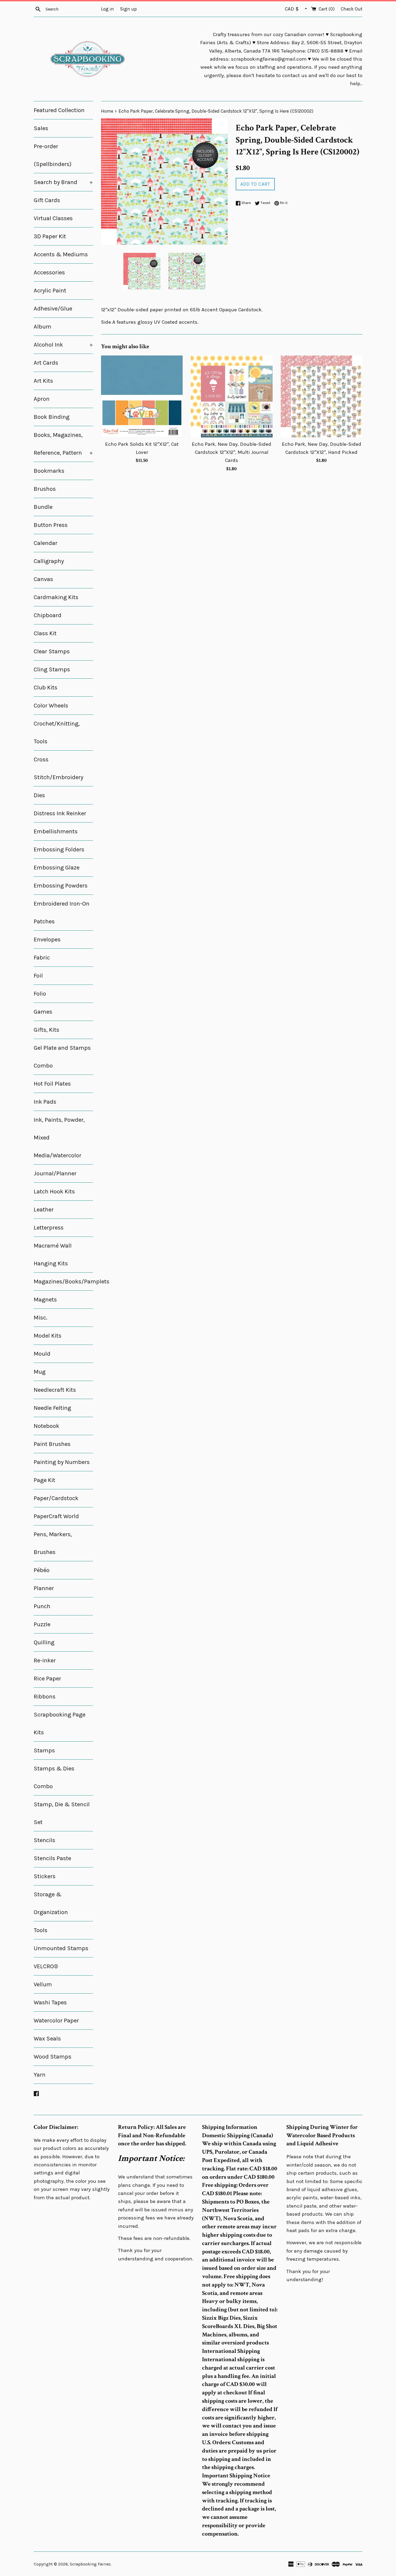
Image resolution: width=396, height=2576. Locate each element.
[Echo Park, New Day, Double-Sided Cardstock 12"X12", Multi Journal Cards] (232, 396)
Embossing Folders (59, 850)
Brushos (45, 489)
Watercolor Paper (56, 2021)
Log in (107, 9)
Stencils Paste (52, 1858)
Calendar (46, 543)
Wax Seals (47, 2039)
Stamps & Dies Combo (54, 1777)
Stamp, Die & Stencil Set (62, 1813)
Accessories (49, 272)
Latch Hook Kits (54, 1192)
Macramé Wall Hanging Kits (53, 1255)
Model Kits (48, 1336)
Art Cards (46, 363)
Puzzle (42, 1624)
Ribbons (45, 1697)
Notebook (46, 1426)
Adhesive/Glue (53, 309)
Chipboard (48, 615)
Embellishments (56, 831)
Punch (42, 1606)
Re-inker (45, 1660)
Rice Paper (47, 1679)
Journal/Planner (55, 1173)
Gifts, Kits (46, 1030)
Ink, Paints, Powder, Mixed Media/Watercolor (59, 1138)
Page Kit (44, 1480)
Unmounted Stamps (61, 1948)
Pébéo (42, 1570)
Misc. (41, 1318)
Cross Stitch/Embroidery (58, 768)
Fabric (42, 958)
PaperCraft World (56, 1516)
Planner (44, 1588)
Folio (40, 994)
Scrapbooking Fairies (90, 2564)
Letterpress (49, 1228)
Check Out (352, 9)
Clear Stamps (52, 651)
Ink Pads (45, 1102)
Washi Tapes (50, 2002)
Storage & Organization (51, 1903)
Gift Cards (47, 200)
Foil (38, 976)
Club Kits (46, 688)
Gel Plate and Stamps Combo (62, 1057)
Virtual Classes (53, 218)
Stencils (44, 1840)
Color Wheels (51, 706)
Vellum (43, 1984)
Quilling (44, 1642)
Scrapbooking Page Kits (60, 1724)
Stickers (45, 1876)
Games (43, 1012)
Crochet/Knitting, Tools (57, 733)
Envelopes (47, 940)
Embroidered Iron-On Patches (62, 913)
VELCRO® (46, 1966)
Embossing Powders (61, 886)
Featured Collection (59, 110)
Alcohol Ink (63, 345)
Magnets (45, 1300)
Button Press (51, 525)
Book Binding (52, 417)
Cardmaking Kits (56, 597)
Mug (40, 1372)
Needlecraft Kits (55, 1390)
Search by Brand (63, 182)
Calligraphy (49, 561)
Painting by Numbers (62, 1462)
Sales (41, 128)
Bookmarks (49, 471)
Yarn (40, 2075)
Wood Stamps (53, 2057)
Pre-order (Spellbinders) (53, 155)
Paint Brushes (52, 1444)
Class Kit (45, 633)
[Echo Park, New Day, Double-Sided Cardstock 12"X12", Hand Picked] (322, 396)
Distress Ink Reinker (60, 813)
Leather (44, 1210)
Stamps (44, 1750)
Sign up (128, 9)
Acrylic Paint (50, 291)
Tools (41, 1930)
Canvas (43, 579)
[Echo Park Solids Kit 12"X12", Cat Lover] (142, 396)
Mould (42, 1354)
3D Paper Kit (50, 236)
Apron (42, 399)
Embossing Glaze (57, 868)
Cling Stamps (52, 669)
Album (43, 327)
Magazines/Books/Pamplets (63, 1282)
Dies (39, 795)
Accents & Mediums (61, 254)
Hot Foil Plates (52, 1084)
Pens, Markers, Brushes (53, 1543)
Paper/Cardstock (56, 1498)
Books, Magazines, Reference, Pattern (63, 444)
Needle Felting (52, 1408)
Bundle (43, 507)
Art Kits (43, 381)
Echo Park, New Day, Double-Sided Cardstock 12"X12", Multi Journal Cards (232, 452)
